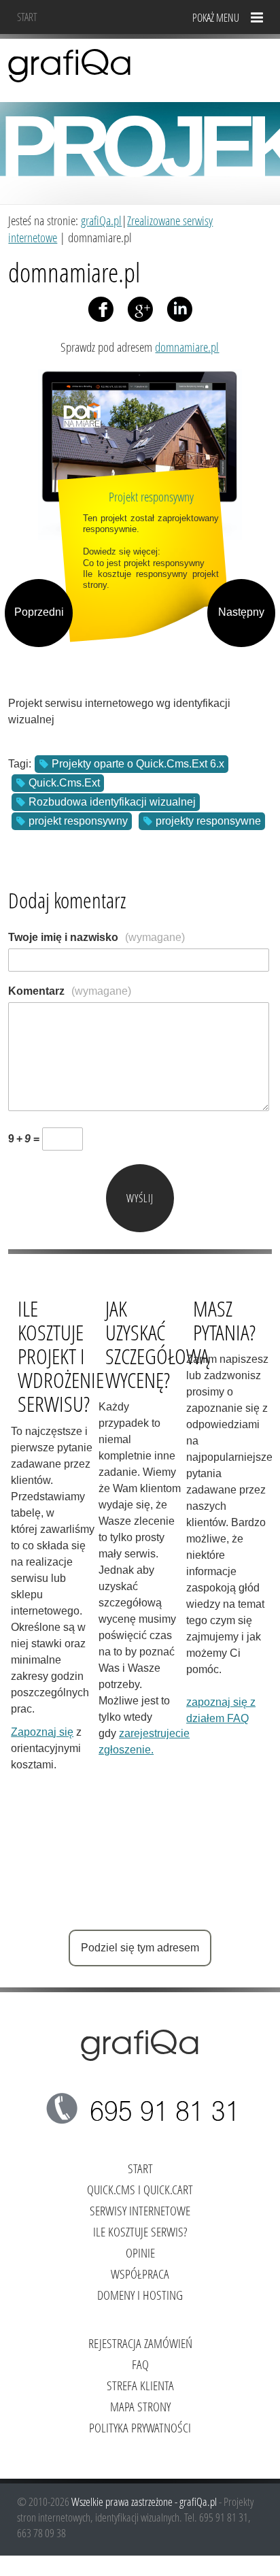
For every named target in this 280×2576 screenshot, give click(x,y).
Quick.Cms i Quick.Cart (140, 2189)
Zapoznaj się (42, 1732)
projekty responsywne (208, 821)
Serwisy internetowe (140, 2210)
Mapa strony (140, 2406)
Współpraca (140, 2274)
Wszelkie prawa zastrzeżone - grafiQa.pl (145, 2501)
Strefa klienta (140, 2385)
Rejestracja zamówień (140, 2343)
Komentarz (70, 991)
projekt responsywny (78, 821)
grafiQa (70, 65)
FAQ (140, 2364)
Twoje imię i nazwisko (97, 937)
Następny (241, 612)
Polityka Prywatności (140, 2427)
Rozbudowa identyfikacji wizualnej (112, 802)
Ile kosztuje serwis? (140, 2231)
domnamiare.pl (187, 347)
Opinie (140, 2252)
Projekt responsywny (151, 496)
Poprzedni (39, 612)
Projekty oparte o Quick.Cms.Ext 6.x (138, 764)
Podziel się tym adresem (140, 1948)
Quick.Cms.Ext (64, 783)
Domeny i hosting (140, 2295)
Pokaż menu (216, 17)
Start (27, 17)
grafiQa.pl (101, 220)
